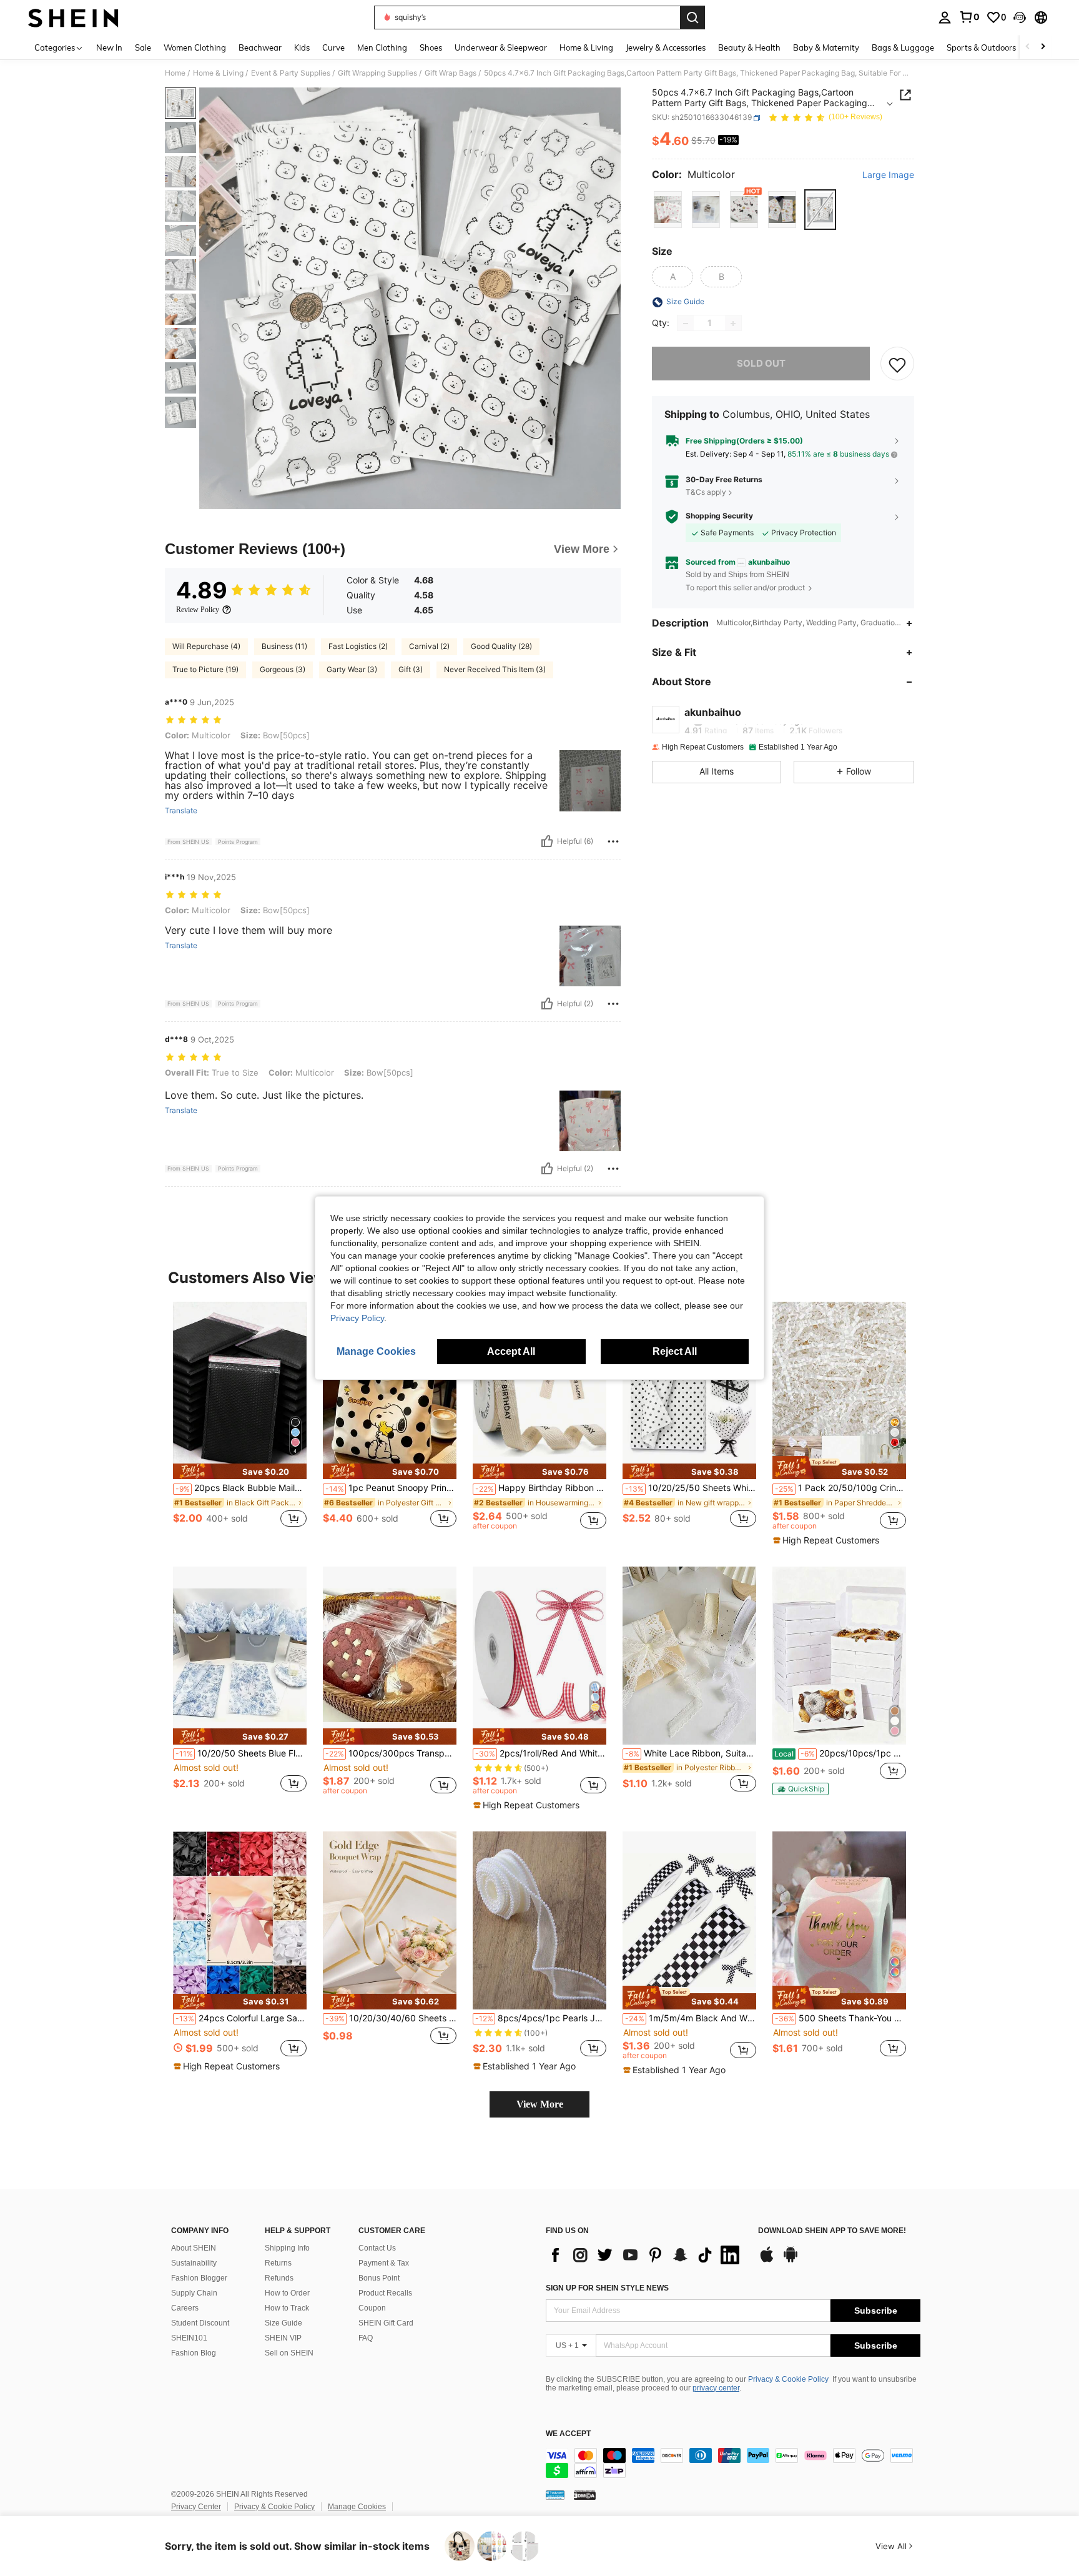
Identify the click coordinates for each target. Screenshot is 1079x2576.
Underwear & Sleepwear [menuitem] (501, 47)
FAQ (366, 2338)
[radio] (668, 210)
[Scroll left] (1028, 47)
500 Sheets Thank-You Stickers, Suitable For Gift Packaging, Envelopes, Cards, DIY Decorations (840, 2018)
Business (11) (284, 646)
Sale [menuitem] (143, 47)
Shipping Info (287, 2248)
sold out (761, 364)
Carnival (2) (429, 646)
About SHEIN (194, 2248)
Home (175, 73)
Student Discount (200, 2323)
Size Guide (283, 2323)
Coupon (372, 2308)
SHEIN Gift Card (386, 2323)
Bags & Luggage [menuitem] (903, 47)
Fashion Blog (194, 2353)
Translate (181, 811)
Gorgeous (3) (283, 669)
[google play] (791, 2261)
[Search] (692, 17)
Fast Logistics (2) (358, 646)
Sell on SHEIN (289, 2353)
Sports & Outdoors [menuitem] (981, 47)
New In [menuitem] (109, 47)
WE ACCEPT (568, 2434)
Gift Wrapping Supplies (377, 73)
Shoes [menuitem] (431, 47)
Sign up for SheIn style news (607, 2288)
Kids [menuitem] (302, 47)
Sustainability (194, 2263)
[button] (1020, 17)
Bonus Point (379, 2278)
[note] (240, 1471)
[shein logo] (73, 17)
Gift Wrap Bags (451, 73)
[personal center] (945, 17)
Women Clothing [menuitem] (195, 47)
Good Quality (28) (501, 646)
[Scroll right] (1043, 47)
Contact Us (377, 2248)
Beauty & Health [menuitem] (749, 47)
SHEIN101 (189, 2338)
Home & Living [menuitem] (586, 47)
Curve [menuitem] (333, 47)
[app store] (767, 2261)
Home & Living (218, 73)
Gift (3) (411, 669)
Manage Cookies (357, 2507)
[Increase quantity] (733, 324)
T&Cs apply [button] (706, 492)
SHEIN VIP (283, 2338)
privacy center (716, 2388)
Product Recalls (385, 2293)
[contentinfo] (733, 2463)
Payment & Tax (384, 2263)
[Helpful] (547, 841)
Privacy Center (196, 2507)
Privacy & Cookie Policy (788, 2379)
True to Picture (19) (205, 669)
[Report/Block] (613, 841)
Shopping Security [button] (719, 517)
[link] (969, 17)
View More (540, 2104)
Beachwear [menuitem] (260, 47)
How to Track (287, 2308)
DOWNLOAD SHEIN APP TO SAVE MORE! (832, 2231)
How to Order (287, 2293)
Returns (278, 2263)
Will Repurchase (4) (206, 646)
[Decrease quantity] (686, 324)
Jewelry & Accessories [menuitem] (666, 47)
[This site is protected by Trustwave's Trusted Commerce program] (555, 2495)
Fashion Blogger (199, 2278)
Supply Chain (194, 2293)
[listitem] (240, 1421)
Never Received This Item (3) (495, 669)
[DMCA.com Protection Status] (585, 2495)
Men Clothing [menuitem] (382, 47)
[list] (646, 2255)
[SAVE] (897, 364)
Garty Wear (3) (352, 669)
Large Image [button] (888, 176)
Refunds (279, 2278)
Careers (185, 2308)
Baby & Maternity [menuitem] (826, 47)
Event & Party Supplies (291, 73)
